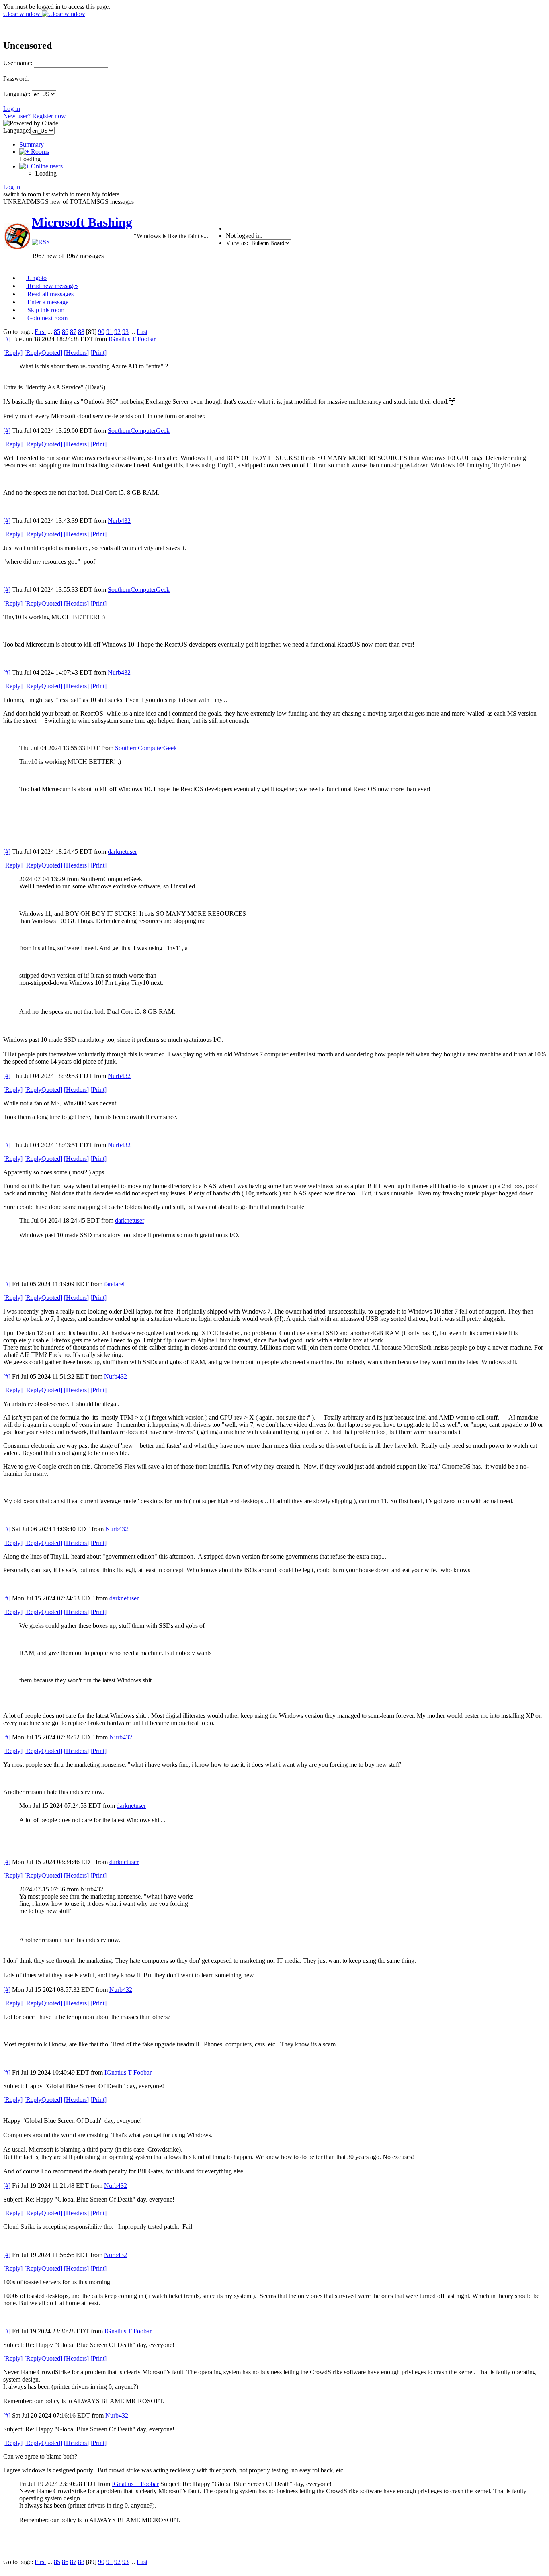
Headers (76, 353)
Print (98, 353)
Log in (12, 109)
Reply (13, 353)
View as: (237, 243)
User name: (18, 63)
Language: (17, 94)
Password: (16, 79)
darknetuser (122, 852)
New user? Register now (35, 116)
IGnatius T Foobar (132, 339)
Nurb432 (119, 521)
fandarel (114, 1284)
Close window (23, 14)
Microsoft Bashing (82, 222)
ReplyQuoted (43, 353)
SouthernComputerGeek (139, 431)
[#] (7, 339)
